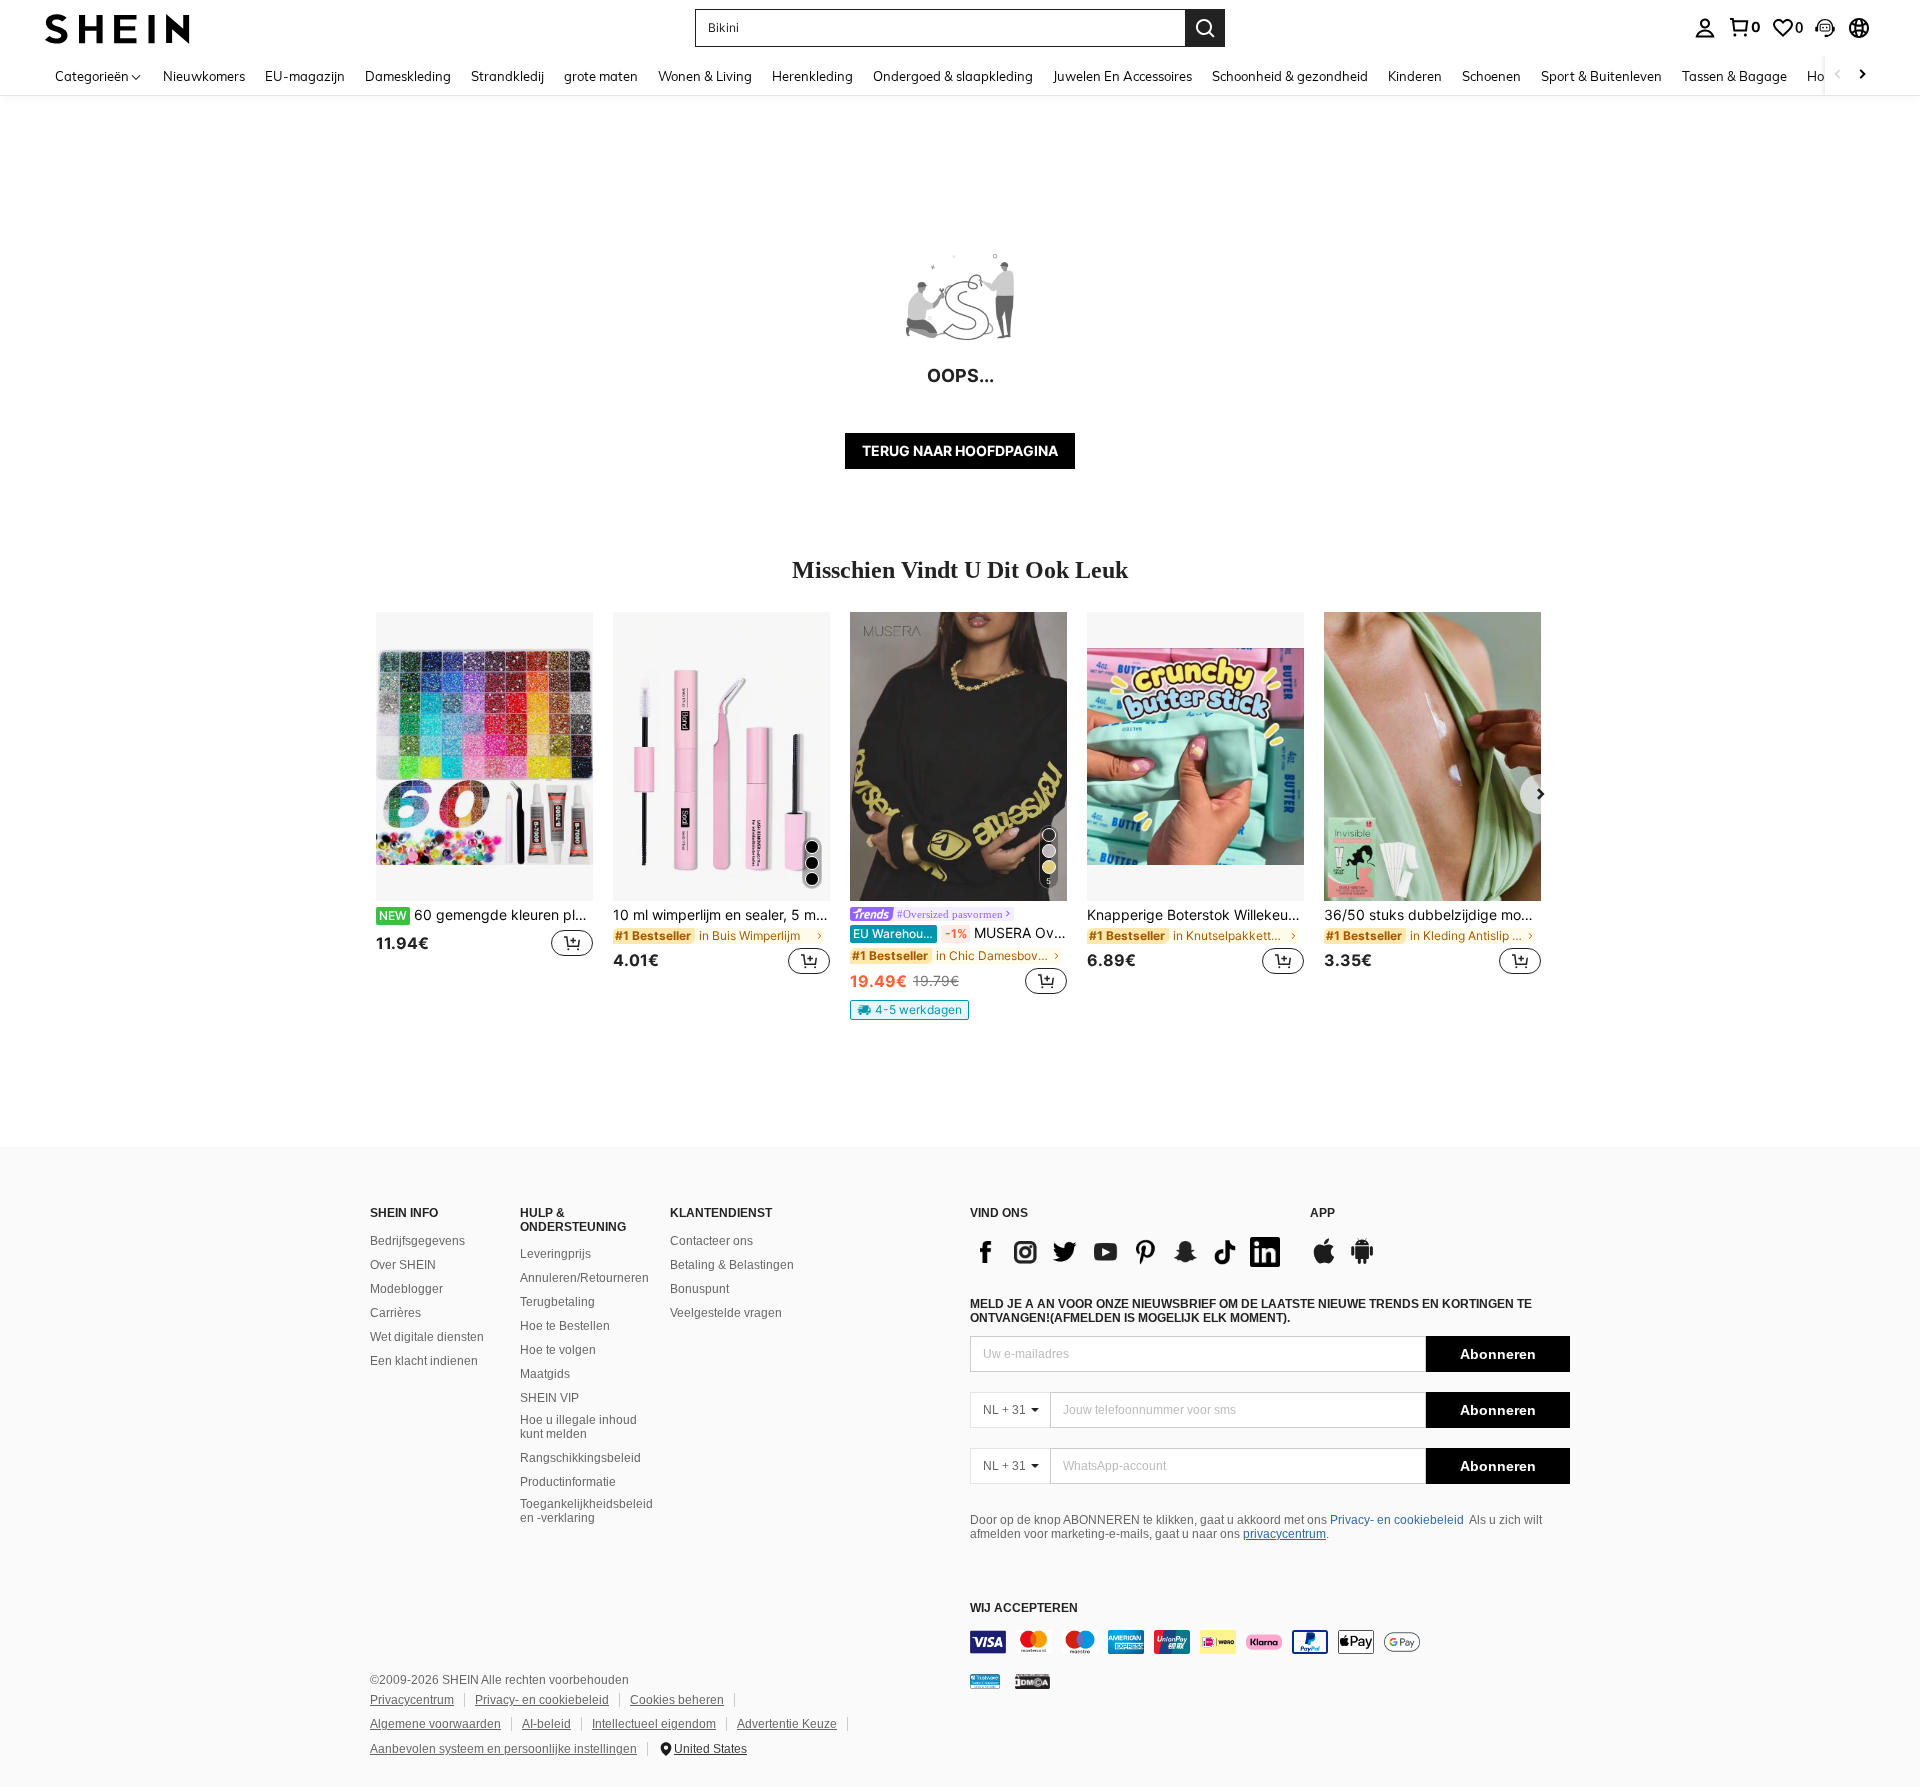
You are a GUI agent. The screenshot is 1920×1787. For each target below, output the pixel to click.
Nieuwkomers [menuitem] (204, 76)
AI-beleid (546, 1724)
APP (1322, 1213)
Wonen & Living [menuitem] (705, 76)
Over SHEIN (403, 1265)
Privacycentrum (412, 1700)
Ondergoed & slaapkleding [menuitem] (953, 76)
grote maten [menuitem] (601, 76)
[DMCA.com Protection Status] (1032, 1681)
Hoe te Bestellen (565, 1326)
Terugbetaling (557, 1302)
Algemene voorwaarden (435, 1724)
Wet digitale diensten (427, 1337)
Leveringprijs (555, 1254)
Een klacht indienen (424, 1361)
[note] (909, 1010)
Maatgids (545, 1374)
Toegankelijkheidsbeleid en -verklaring (586, 1511)
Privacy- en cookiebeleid (1397, 1520)
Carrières (395, 1313)
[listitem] (484, 805)
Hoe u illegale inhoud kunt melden (578, 1427)
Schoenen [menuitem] (1491, 76)
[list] (1130, 1252)
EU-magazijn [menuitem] (305, 76)
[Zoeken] (1205, 28)
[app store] (1324, 1261)
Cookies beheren (677, 1700)
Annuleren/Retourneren (584, 1278)
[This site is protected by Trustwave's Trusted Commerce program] (985, 1681)
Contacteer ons (711, 1241)
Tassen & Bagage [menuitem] (1734, 76)
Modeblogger (406, 1289)
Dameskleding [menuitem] (408, 76)
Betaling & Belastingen (732, 1265)
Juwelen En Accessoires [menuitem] (1122, 76)
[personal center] (1705, 28)
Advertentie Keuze (787, 1724)
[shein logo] (117, 27)
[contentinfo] (1270, 1642)
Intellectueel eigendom (654, 1724)
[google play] (1362, 1261)
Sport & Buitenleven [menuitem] (1601, 76)
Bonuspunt (699, 1289)
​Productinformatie (568, 1482)
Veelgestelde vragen (726, 1313)
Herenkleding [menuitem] (812, 76)
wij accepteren (1024, 1608)
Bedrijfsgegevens (417, 1241)
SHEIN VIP (549, 1398)
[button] (1825, 28)
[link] (1744, 27)
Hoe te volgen (558, 1350)
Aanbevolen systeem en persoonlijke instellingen (503, 1749)
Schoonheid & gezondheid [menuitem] (1290, 76)
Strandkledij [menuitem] (507, 76)
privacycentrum (1284, 1534)
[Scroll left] (1838, 75)
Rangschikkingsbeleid (580, 1458)
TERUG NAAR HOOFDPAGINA (960, 450)
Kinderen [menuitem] (1415, 76)
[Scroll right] (1862, 75)
